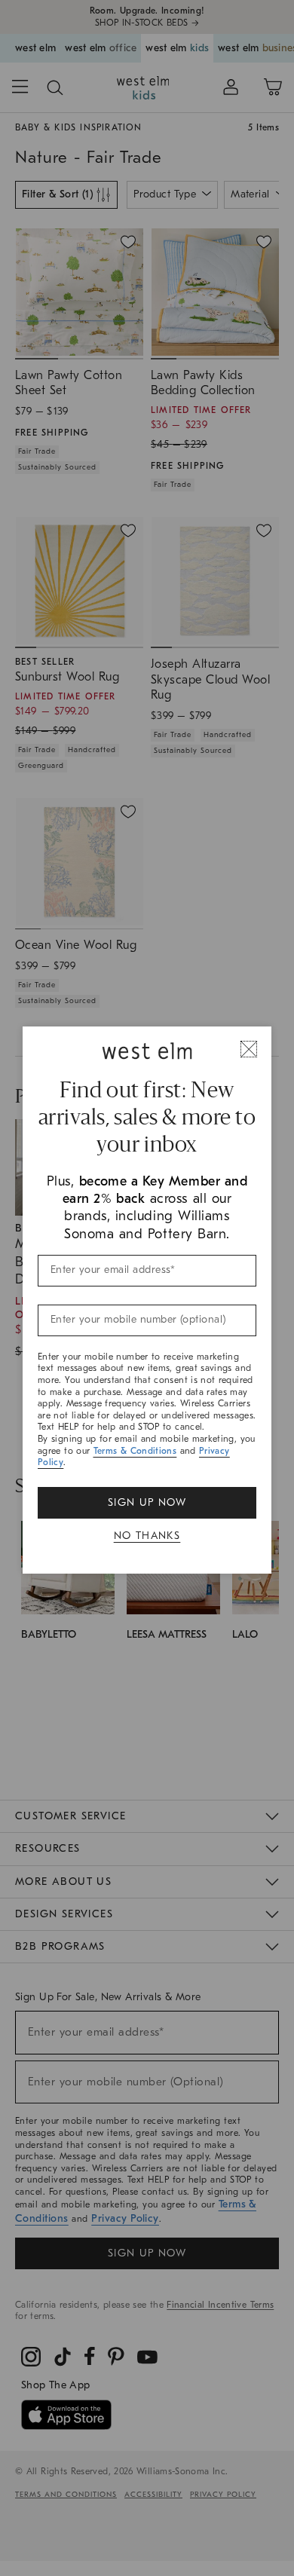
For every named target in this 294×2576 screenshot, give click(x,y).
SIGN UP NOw (147, 1502)
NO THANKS (147, 1536)
